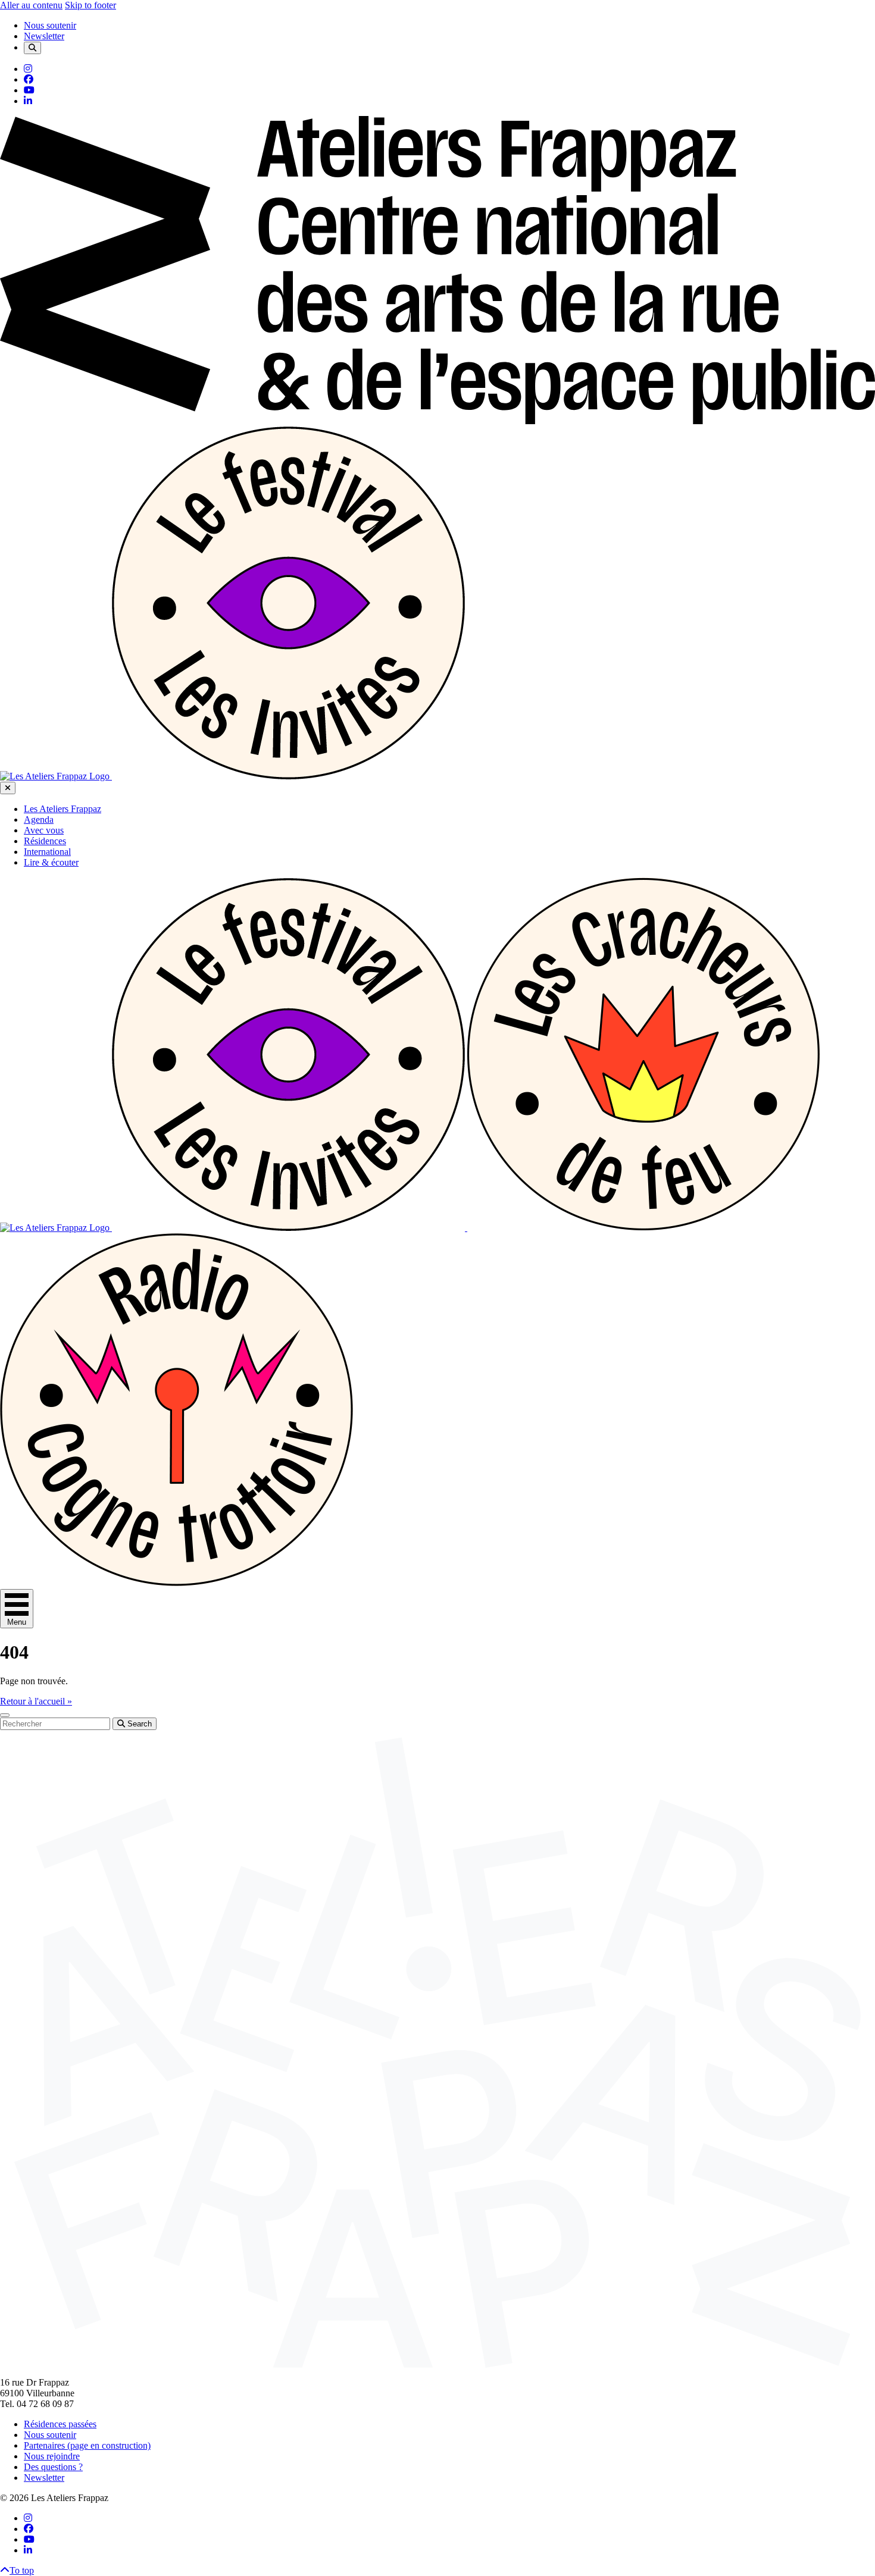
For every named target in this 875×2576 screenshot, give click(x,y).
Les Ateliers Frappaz (62, 809)
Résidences (45, 841)
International (47, 852)
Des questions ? (53, 2467)
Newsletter (44, 36)
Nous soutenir (50, 25)
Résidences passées (60, 2424)
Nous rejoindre (52, 2456)
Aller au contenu (31, 5)
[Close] (8, 788)
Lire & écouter (51, 862)
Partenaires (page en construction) (87, 2445)
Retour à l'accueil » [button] (36, 1701)
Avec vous (44, 830)
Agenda (39, 820)
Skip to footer (90, 5)
